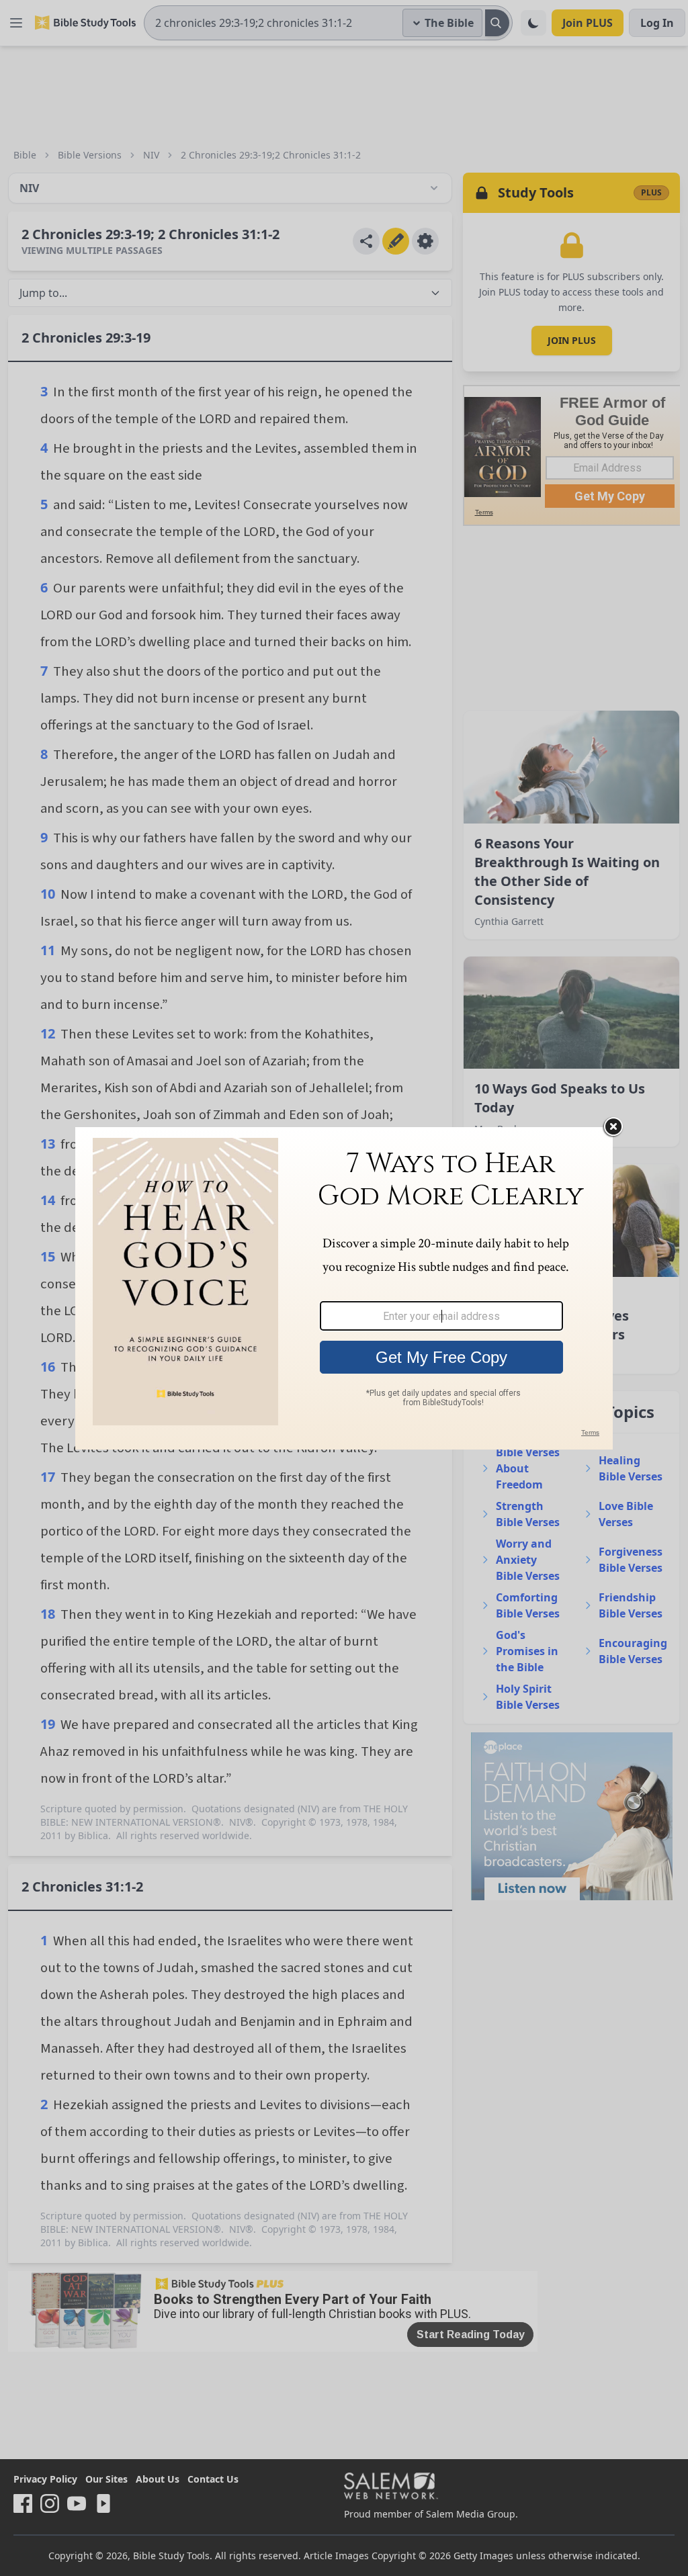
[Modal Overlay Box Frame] (344, 1288)
